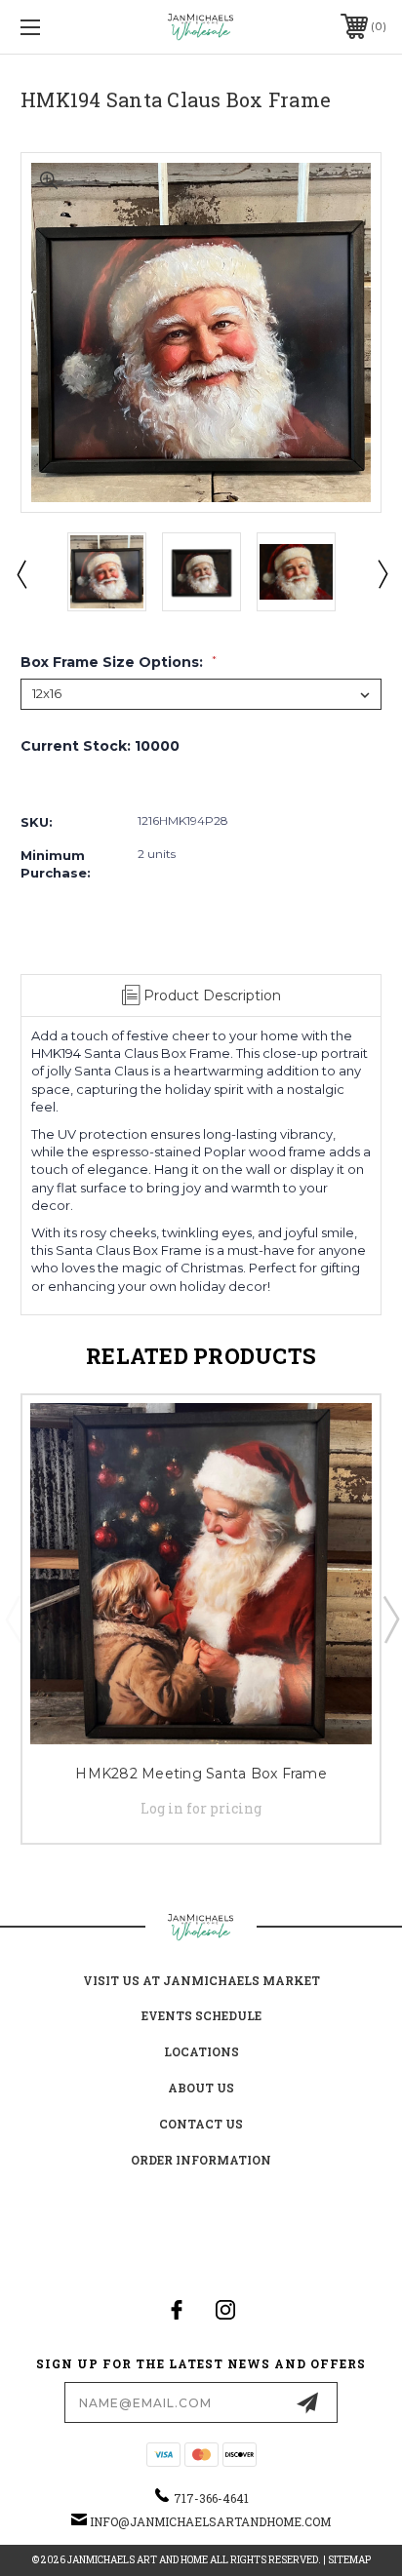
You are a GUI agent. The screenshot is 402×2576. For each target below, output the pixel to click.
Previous (20, 573)
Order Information (201, 2160)
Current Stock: (100, 746)
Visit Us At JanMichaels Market (201, 1980)
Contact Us (201, 2124)
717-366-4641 (211, 2498)
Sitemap (349, 2560)
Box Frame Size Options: (119, 662)
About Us (201, 2088)
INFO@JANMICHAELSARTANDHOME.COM (210, 2521)
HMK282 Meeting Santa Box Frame (201, 1774)
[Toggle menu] (57, 27)
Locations (201, 2051)
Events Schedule (201, 2015)
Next (382, 573)
